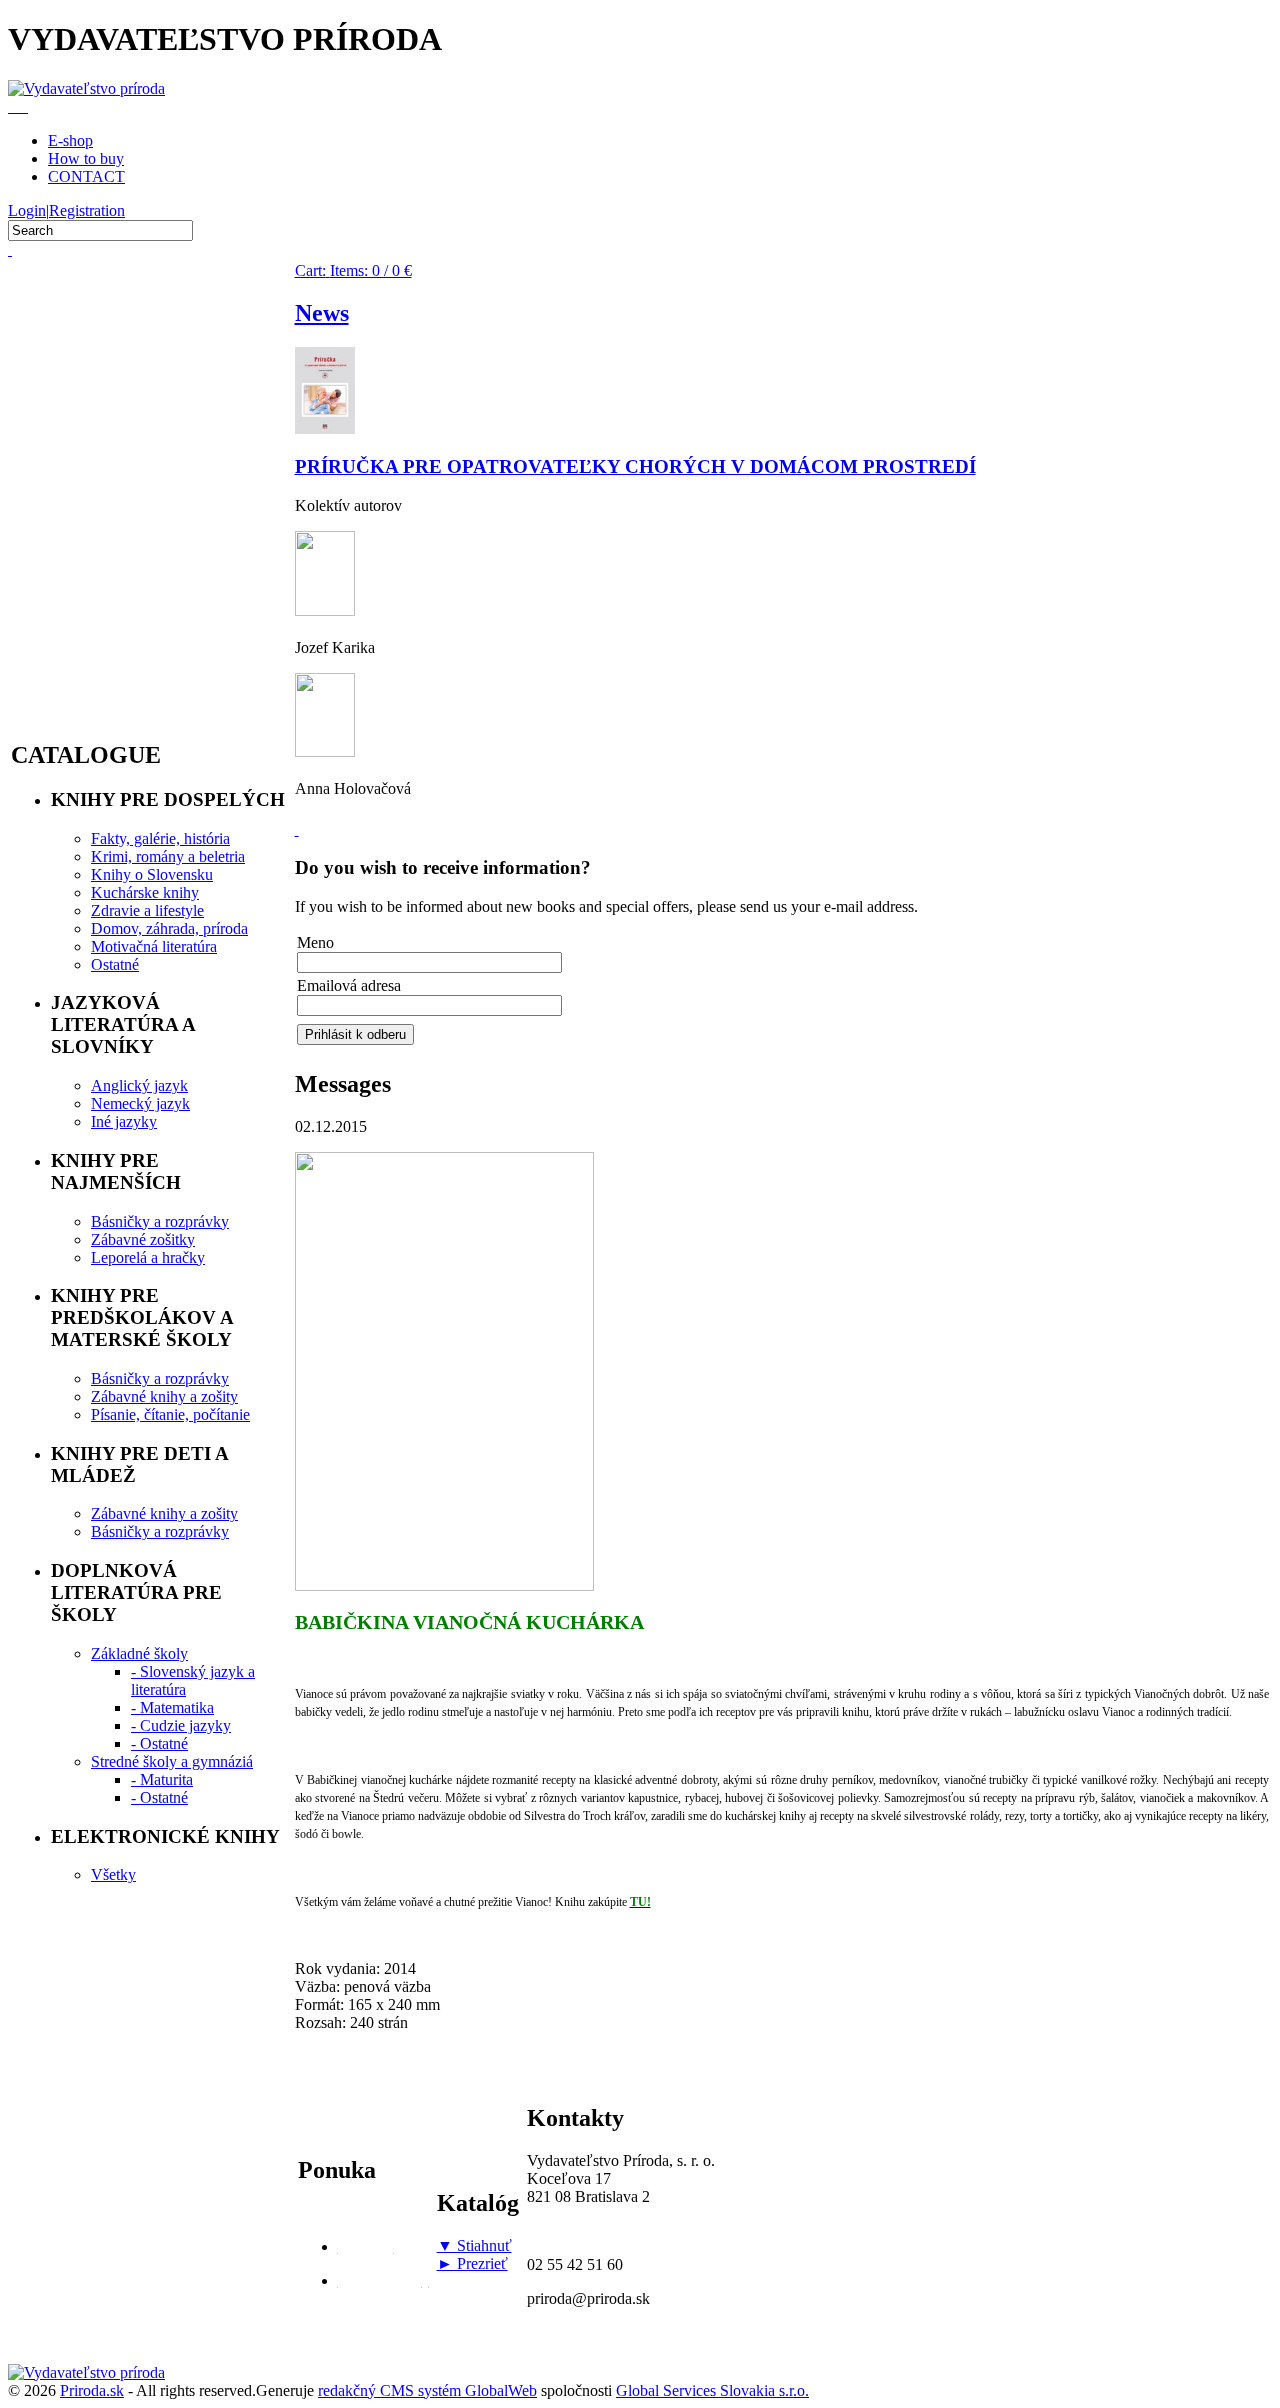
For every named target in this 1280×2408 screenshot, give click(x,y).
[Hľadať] (10, 249)
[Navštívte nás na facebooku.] (297, 829)
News (322, 313)
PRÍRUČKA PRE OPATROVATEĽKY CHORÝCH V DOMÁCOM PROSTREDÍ (635, 466)
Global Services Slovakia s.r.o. (712, 2390)
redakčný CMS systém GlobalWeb (427, 2390)
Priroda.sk (92, 2390)
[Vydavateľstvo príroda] (86, 88)
